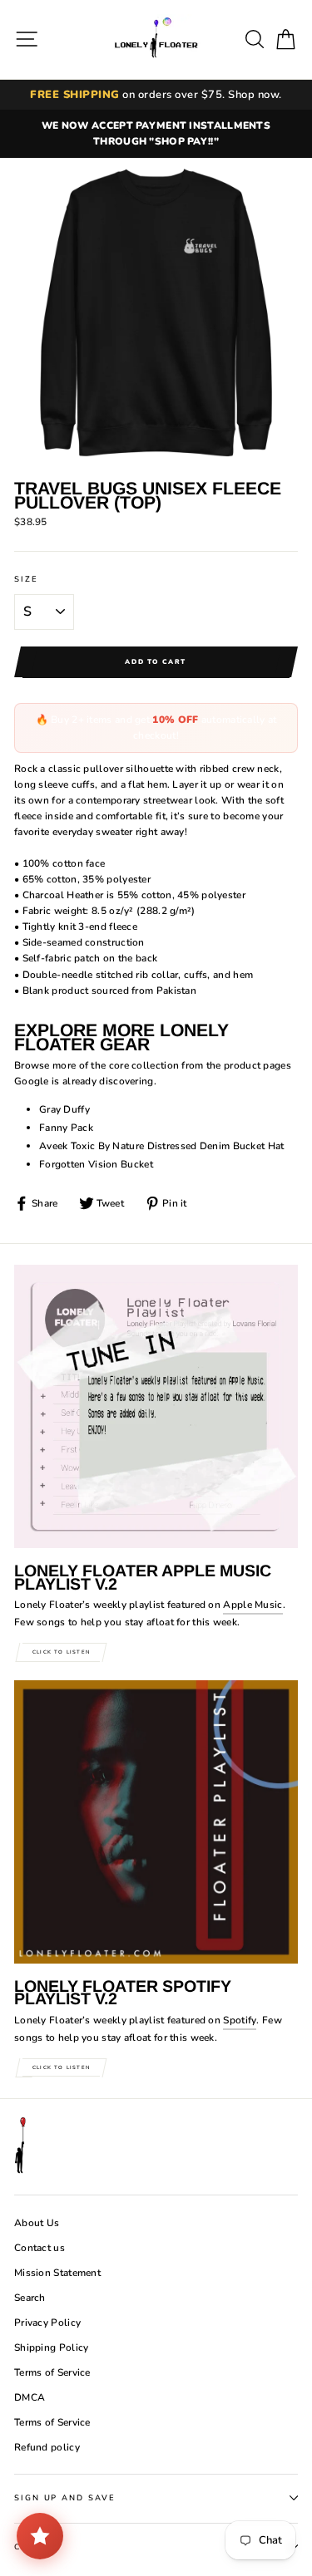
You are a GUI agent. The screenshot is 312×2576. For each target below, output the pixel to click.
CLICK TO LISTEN (61, 1652)
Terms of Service (52, 2372)
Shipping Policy (51, 2347)
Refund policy (47, 2447)
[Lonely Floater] (156, 39)
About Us (37, 2223)
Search (30, 2298)
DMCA (30, 2397)
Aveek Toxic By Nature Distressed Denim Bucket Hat (162, 1146)
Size (26, 579)
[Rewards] (40, 2536)
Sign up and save (64, 2497)
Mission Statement (57, 2273)
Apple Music (253, 1605)
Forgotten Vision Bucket (96, 1164)
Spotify (240, 2020)
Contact (38, 2547)
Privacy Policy (47, 2323)
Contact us (40, 2248)
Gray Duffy (64, 1109)
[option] (156, 134)
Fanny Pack (66, 1128)
